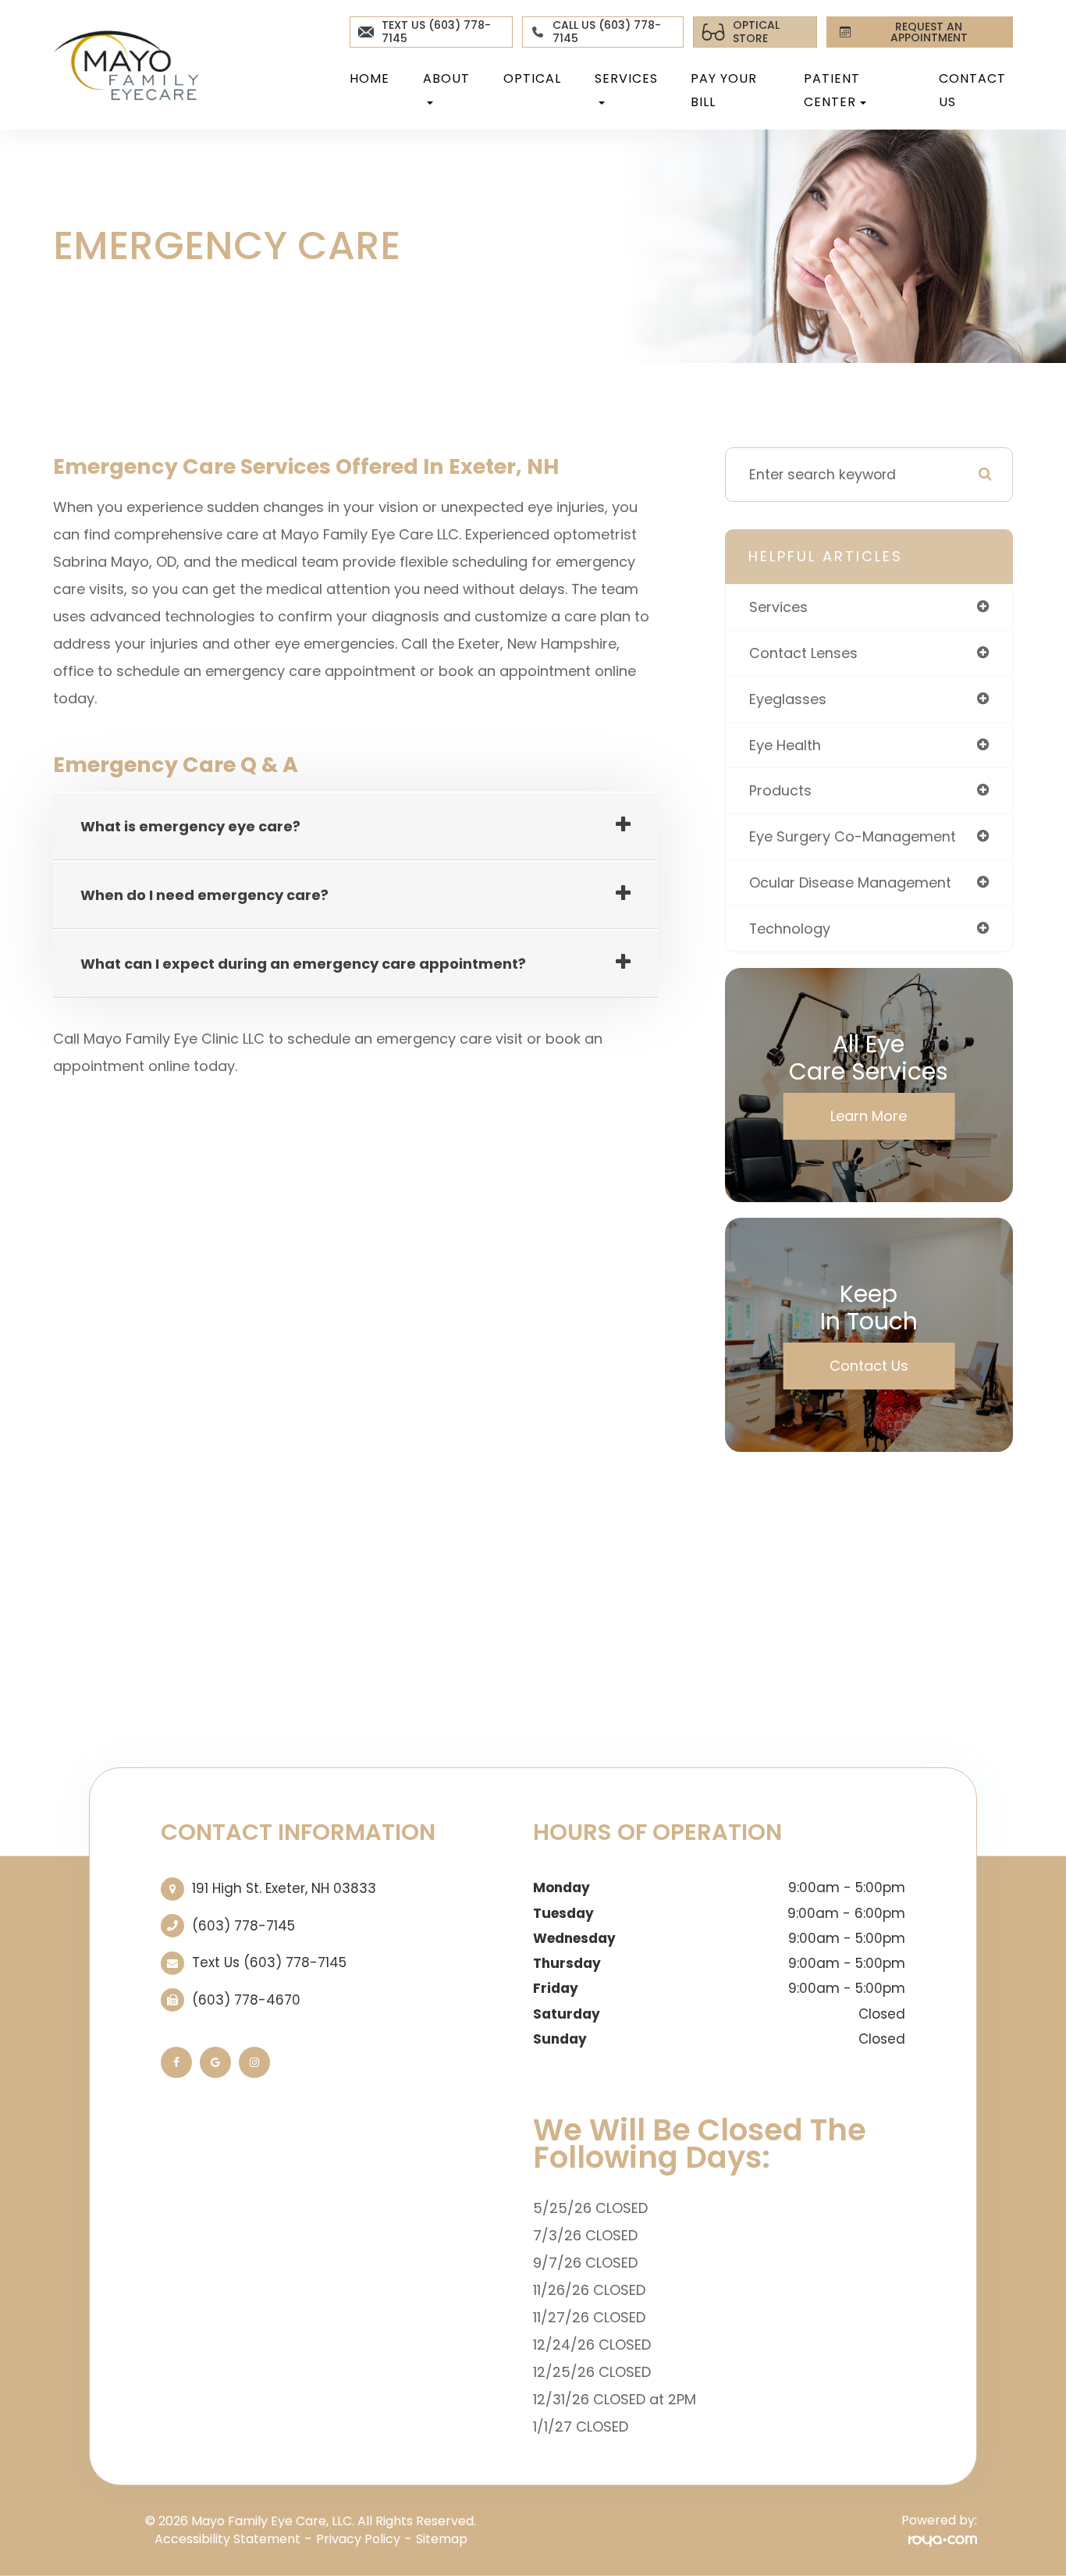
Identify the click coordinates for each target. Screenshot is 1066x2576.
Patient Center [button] (832, 90)
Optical (532, 78)
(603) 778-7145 (243, 1926)
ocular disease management (850, 882)
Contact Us (972, 90)
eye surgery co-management (853, 836)
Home (370, 78)
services (778, 607)
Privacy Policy (358, 2539)
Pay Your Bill (724, 90)
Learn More (869, 1116)
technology (790, 929)
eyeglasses (788, 699)
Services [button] (626, 78)
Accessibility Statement (227, 2539)
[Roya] (943, 2540)
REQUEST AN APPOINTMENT (929, 32)
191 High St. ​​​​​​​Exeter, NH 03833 (284, 1888)
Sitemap (442, 2539)
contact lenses (803, 653)
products (780, 790)
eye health (785, 745)
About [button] (446, 78)
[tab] (355, 827)
